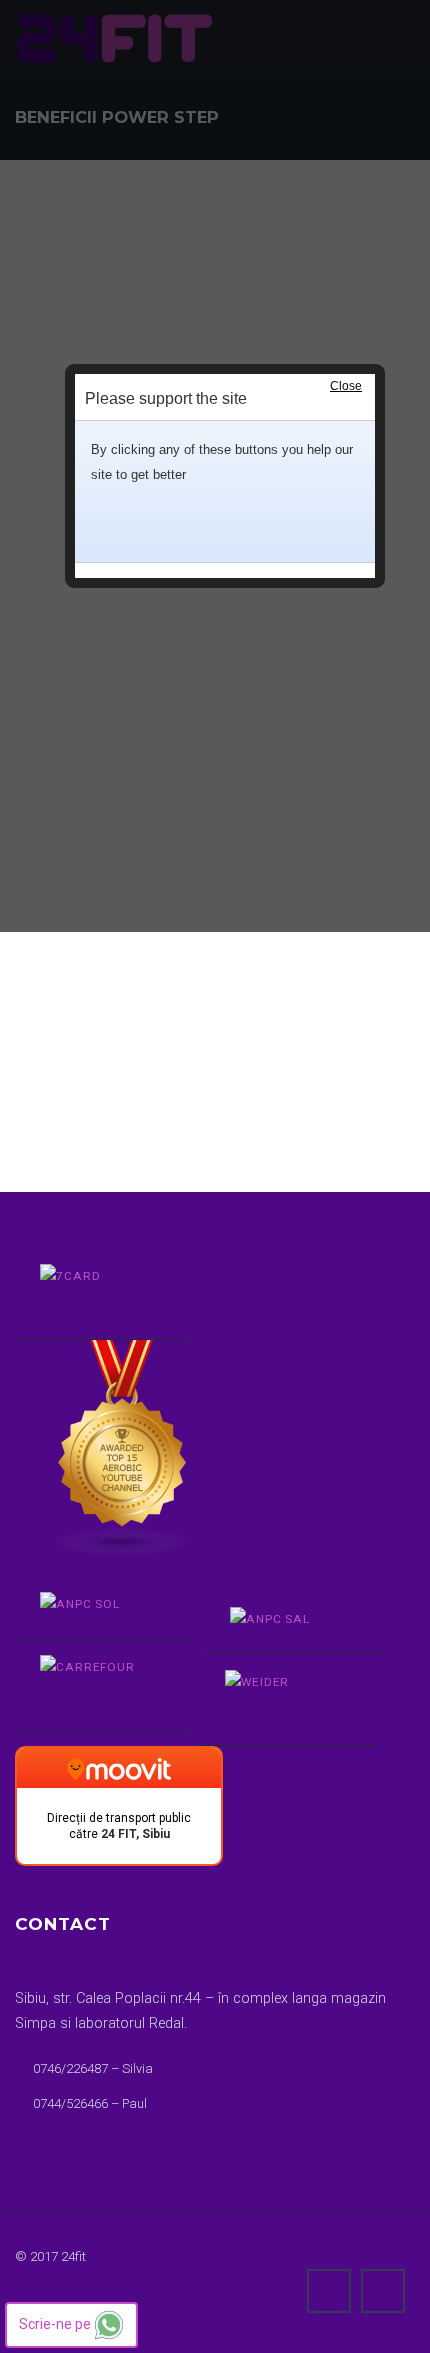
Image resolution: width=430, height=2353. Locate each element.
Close (346, 386)
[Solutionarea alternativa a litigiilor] (282, 1622)
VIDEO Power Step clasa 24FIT (112, 1006)
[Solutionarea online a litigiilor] (92, 1607)
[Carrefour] (90, 1685)
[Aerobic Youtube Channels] (207, 1409)
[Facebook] (329, 2291)
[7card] (90, 1294)
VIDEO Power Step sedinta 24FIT (118, 970)
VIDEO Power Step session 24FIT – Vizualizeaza (168, 1042)
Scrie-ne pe (56, 2324)
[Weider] (275, 1700)
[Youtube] (383, 2291)
